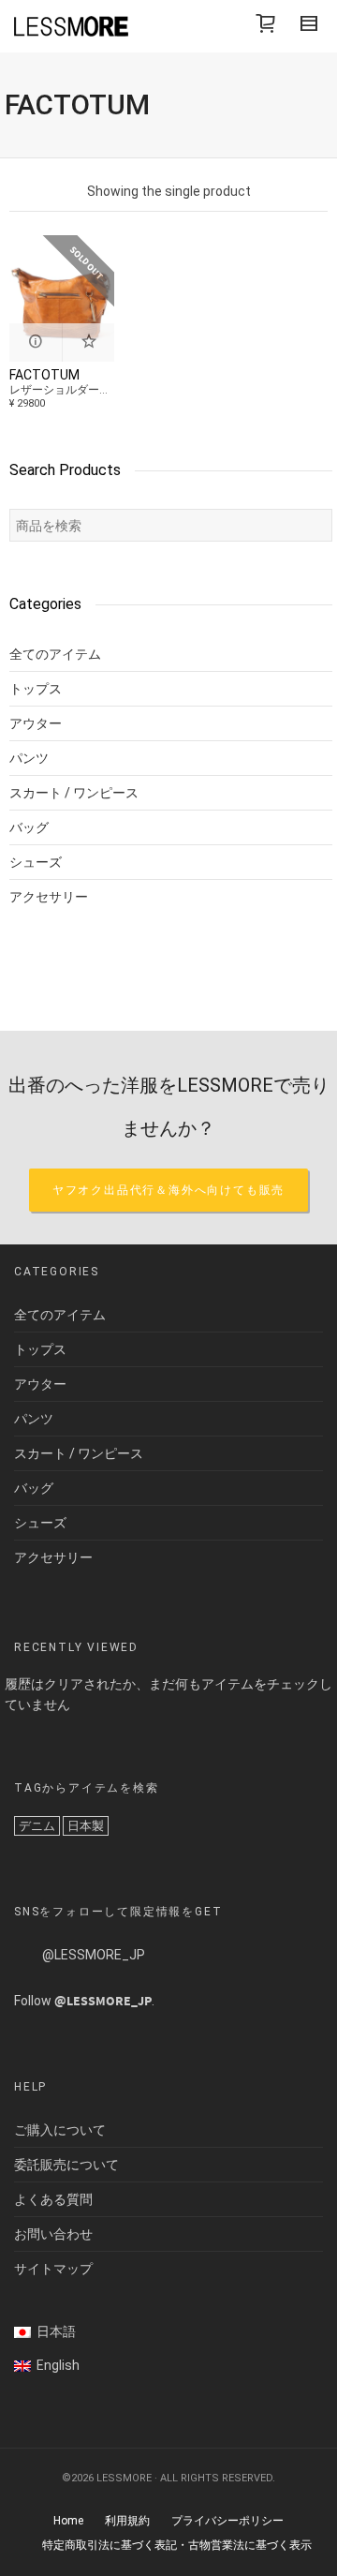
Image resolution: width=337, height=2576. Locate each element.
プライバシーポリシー (227, 2521)
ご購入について (60, 2130)
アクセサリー (49, 897)
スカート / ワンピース (74, 793)
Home (68, 2521)
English (55, 2365)
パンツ (29, 758)
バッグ (29, 827)
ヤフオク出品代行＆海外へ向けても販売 (168, 1190)
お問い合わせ (53, 2234)
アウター (36, 723)
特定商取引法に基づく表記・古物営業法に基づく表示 (177, 2545)
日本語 (53, 2331)
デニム (37, 1826)
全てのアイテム (55, 654)
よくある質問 (53, 2199)
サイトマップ (53, 2269)
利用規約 (127, 2521)
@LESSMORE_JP (94, 1955)
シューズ (36, 862)
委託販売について (66, 2165)
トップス (36, 689)
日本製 (86, 1826)
